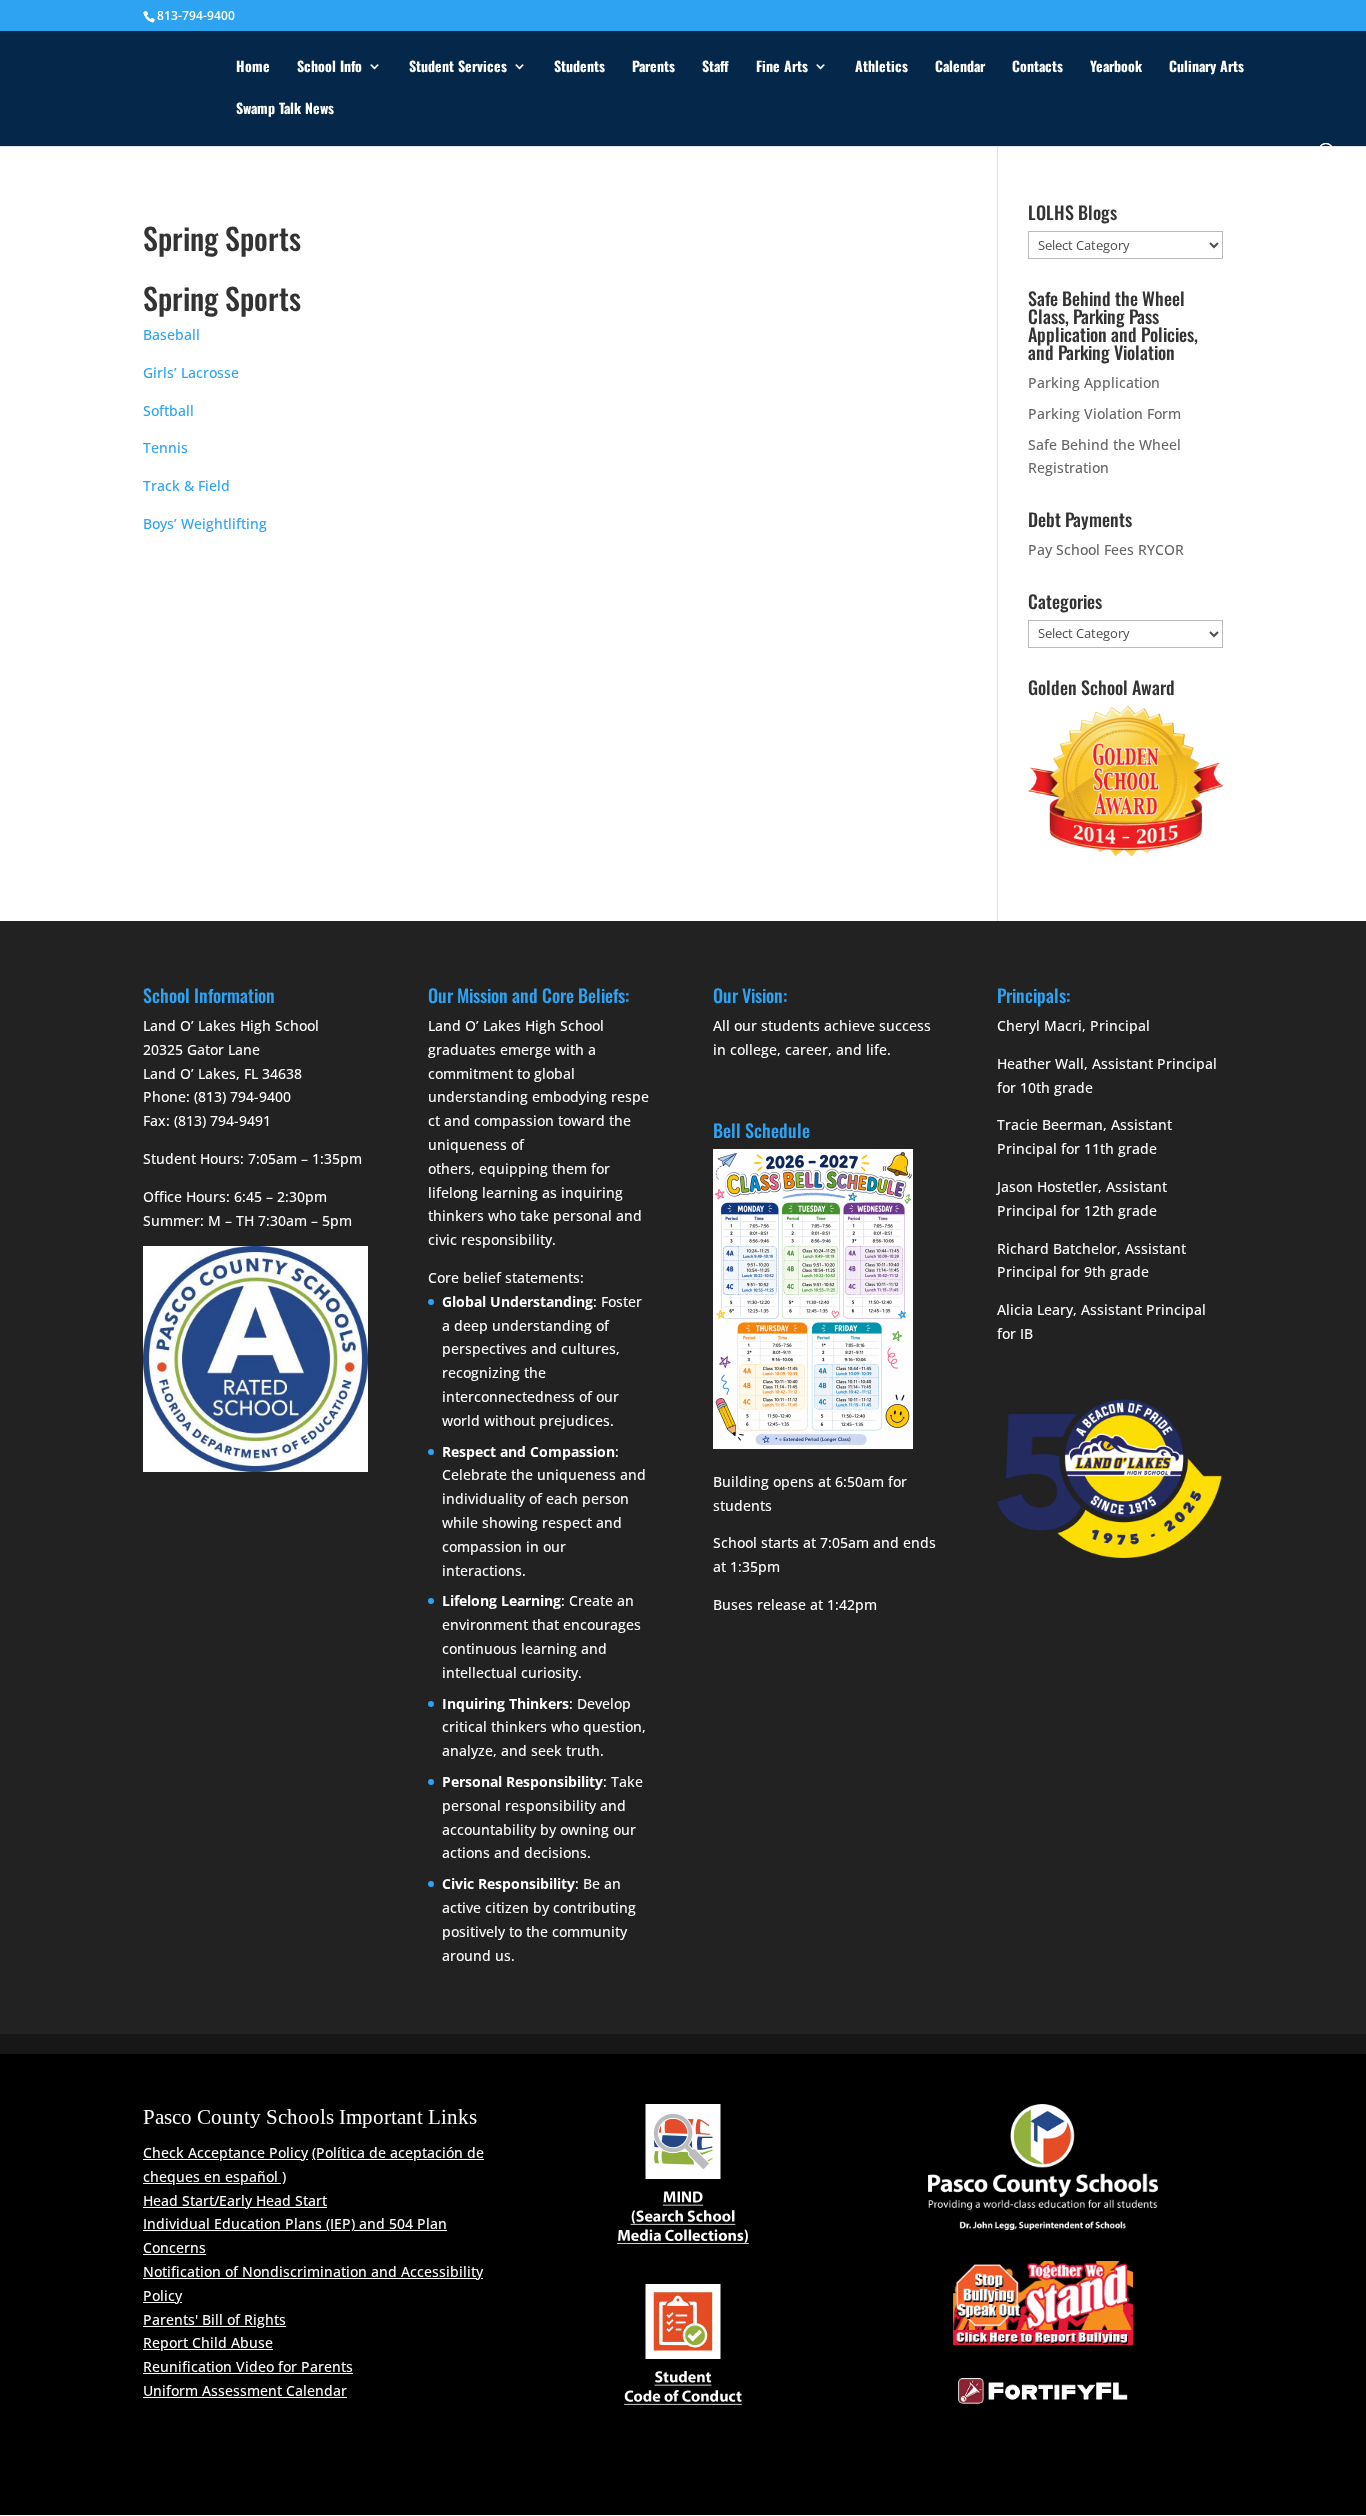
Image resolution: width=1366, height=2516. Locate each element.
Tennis (167, 447)
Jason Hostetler (1047, 1186)
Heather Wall (1040, 1063)
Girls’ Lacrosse (191, 372)
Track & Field (186, 485)
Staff (715, 67)
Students (579, 67)
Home (253, 67)
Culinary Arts (1206, 67)
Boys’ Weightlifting (205, 523)
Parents (653, 67)
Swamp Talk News (285, 109)
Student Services (458, 67)
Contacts (1037, 67)
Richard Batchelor (1057, 1248)
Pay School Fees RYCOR (1106, 549)
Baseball (171, 334)
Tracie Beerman (1050, 1124)
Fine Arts (782, 67)
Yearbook (1116, 67)
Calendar (960, 67)
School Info (329, 67)
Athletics (881, 67)
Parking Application (1094, 382)
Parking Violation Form (1104, 413)
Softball (168, 410)
